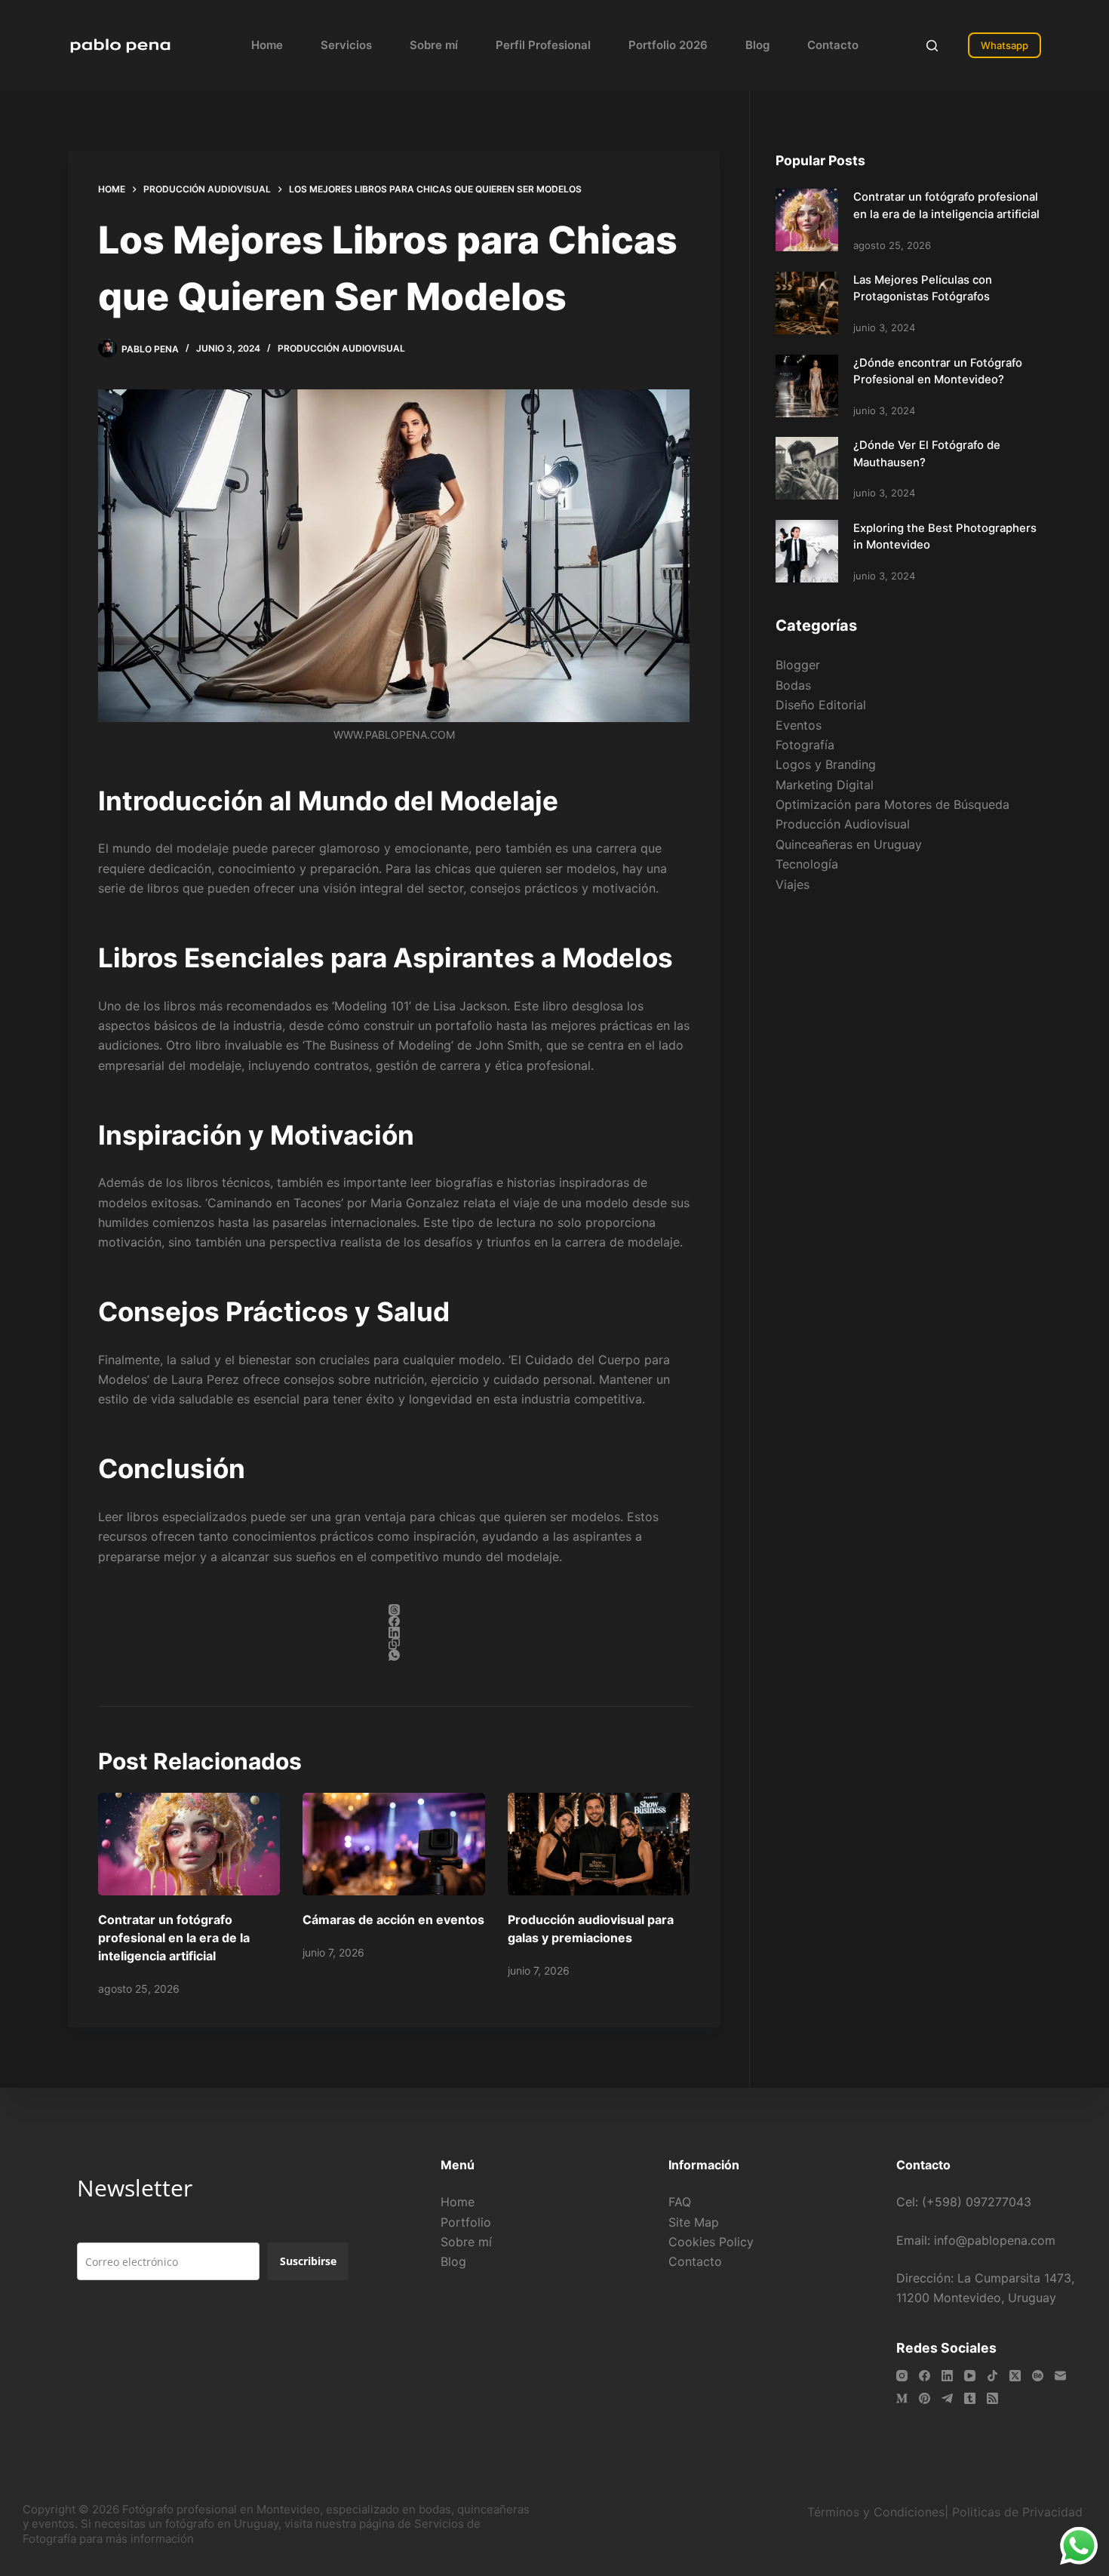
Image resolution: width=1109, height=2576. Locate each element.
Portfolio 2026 (668, 45)
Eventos (799, 725)
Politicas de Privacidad (1019, 2512)
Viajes (793, 884)
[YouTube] (970, 2376)
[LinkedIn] (394, 1632)
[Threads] (394, 1610)
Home (267, 45)
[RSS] (992, 2398)
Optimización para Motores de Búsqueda (892, 804)
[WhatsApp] (394, 1655)
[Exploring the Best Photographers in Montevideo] (807, 551)
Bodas (793, 685)
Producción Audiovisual (341, 348)
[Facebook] (394, 1621)
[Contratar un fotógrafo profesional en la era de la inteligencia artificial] (189, 1844)
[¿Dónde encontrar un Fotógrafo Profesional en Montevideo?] (807, 386)
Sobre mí (434, 45)
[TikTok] (992, 2376)
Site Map (694, 2222)
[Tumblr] (970, 2398)
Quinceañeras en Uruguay (849, 844)
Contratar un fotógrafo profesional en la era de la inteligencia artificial (174, 1938)
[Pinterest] (925, 2398)
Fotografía (805, 745)
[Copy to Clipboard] (394, 1644)
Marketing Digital (825, 785)
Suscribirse (308, 2261)
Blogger (798, 665)
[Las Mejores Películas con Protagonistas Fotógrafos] (807, 303)
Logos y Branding (826, 764)
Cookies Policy (711, 2242)
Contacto (833, 45)
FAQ (680, 2202)
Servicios (346, 45)
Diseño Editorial (821, 705)
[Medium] (902, 2398)
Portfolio (466, 2222)
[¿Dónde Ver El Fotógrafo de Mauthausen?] (807, 468)
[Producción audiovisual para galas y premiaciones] (599, 1844)
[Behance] (1038, 2376)
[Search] (932, 46)
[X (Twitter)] (1015, 2376)
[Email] (1060, 2376)
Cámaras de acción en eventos (393, 1920)
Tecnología (807, 864)
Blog (757, 45)
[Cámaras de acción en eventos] (393, 1844)
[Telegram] (947, 2398)
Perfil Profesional (543, 45)
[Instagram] (902, 2376)
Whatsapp (1005, 45)
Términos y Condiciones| (878, 2512)
